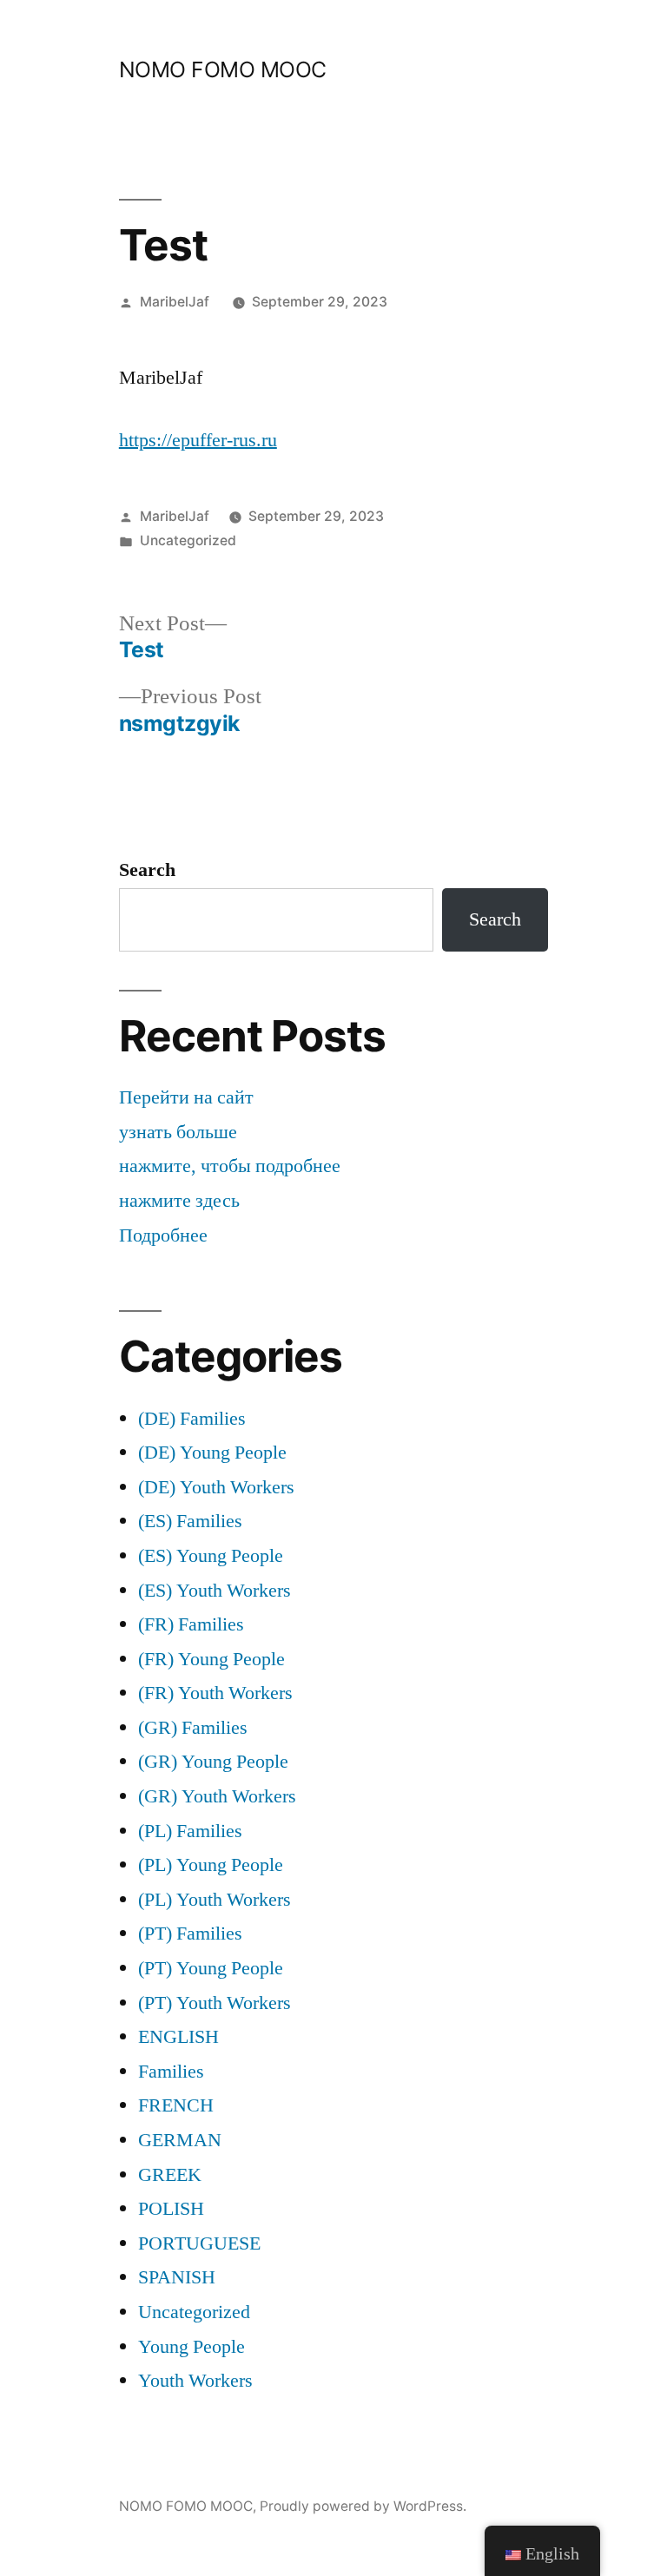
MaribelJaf (175, 302)
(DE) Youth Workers (216, 1487)
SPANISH (177, 2277)
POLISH (171, 2209)
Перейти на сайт (186, 1097)
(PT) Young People (211, 1968)
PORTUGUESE (199, 2243)
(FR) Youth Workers (215, 1693)
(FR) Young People (211, 1659)
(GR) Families (193, 1728)
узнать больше (178, 1132)
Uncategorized (188, 540)
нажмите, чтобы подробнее (230, 1166)
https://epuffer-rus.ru (198, 440)
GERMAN (180, 2140)
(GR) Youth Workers (217, 1796)
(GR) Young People (213, 1762)
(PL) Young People (211, 1865)
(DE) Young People (212, 1453)
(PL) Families (190, 1831)
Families (171, 2072)
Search (147, 870)
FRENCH (176, 2105)
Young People (192, 2347)
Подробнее (163, 1235)
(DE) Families (192, 1419)
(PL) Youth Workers (215, 1900)
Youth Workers (195, 2381)
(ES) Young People (211, 1556)
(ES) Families (190, 1521)
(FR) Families (191, 1624)
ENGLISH (178, 2037)
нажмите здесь (179, 1201)
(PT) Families (190, 1934)
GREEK (170, 2175)
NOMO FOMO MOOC (223, 69)
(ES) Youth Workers (215, 1591)
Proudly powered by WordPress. (363, 2506)
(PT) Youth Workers (215, 2003)
